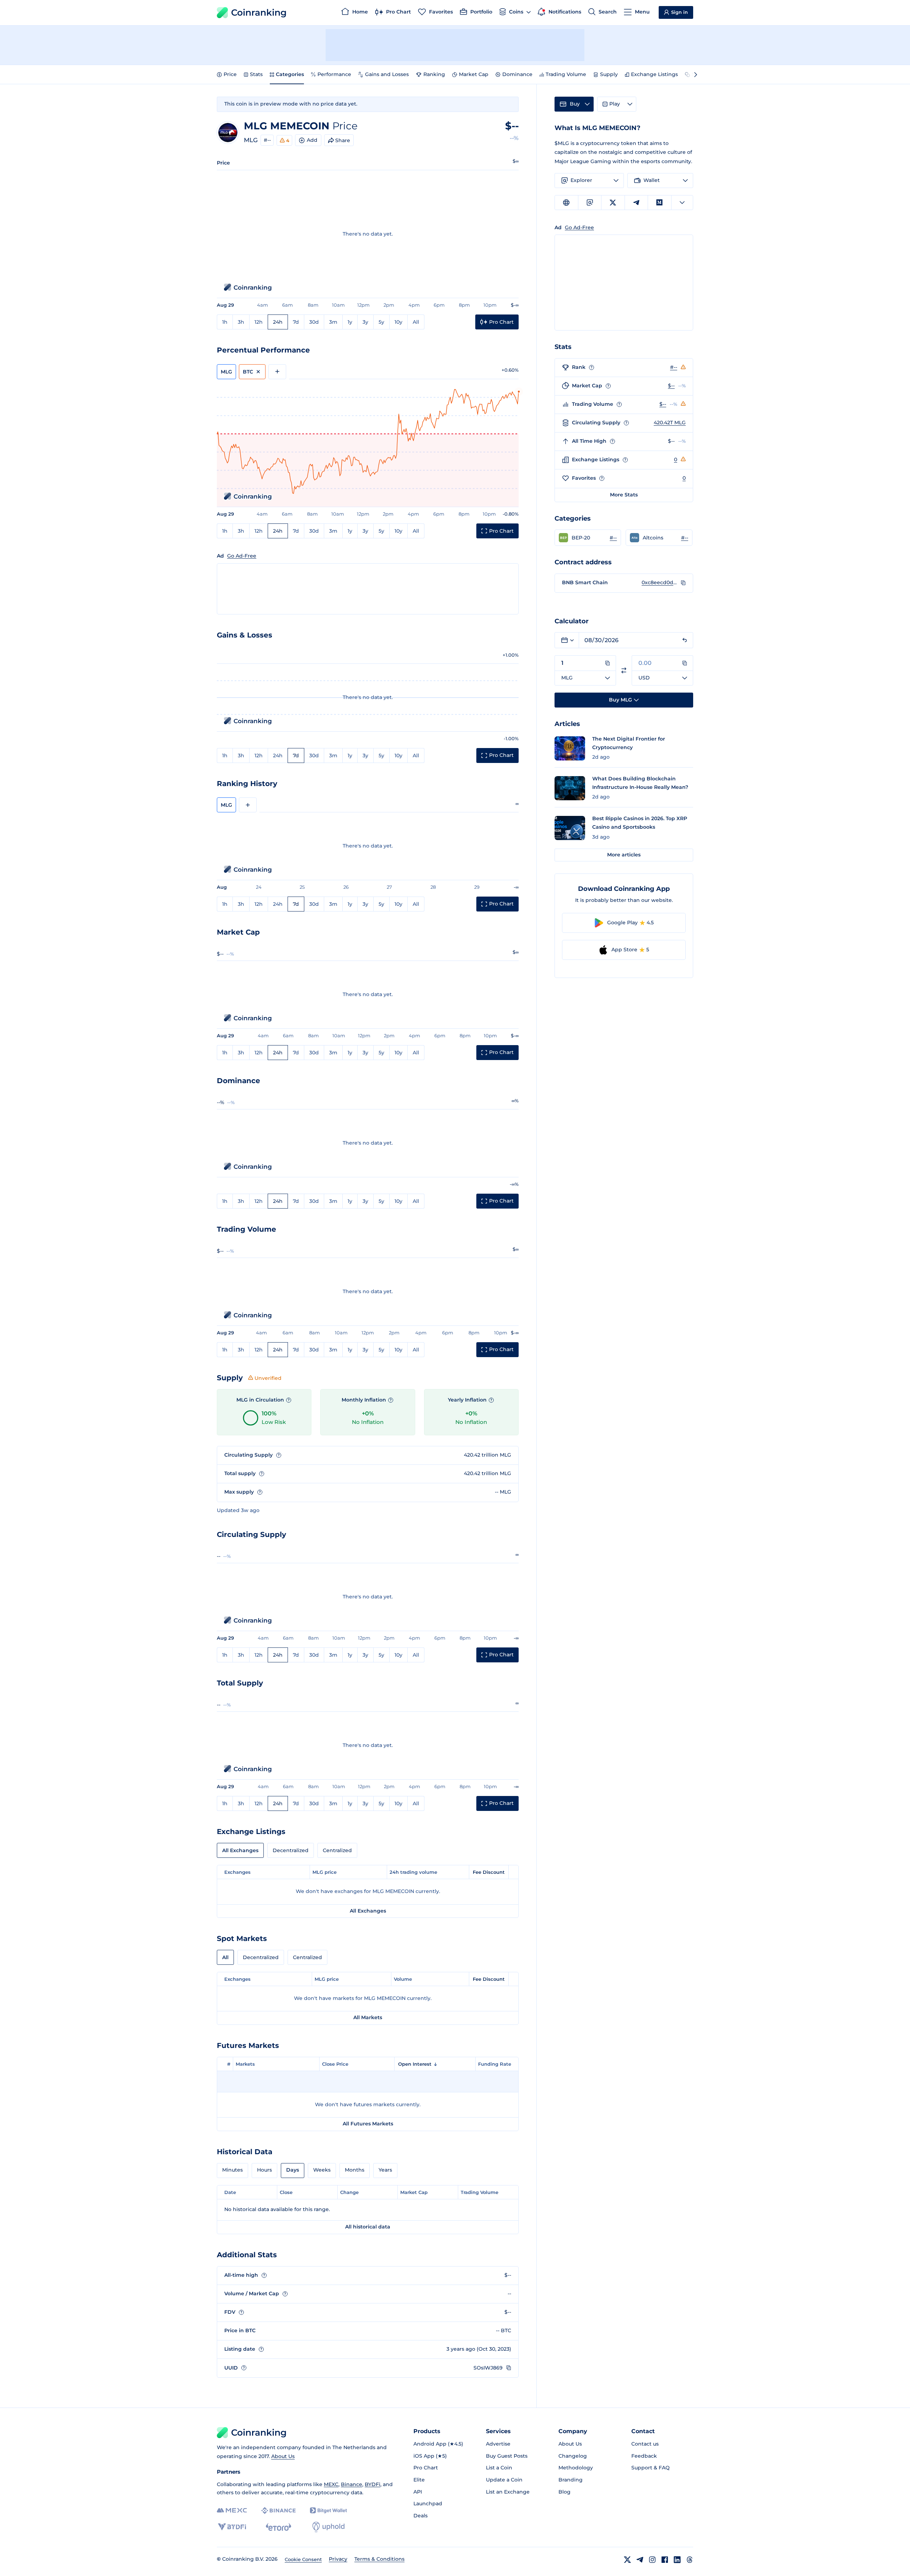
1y (350, 322)
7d (296, 322)
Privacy (338, 2559)
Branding (571, 2480)
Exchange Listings (654, 74)
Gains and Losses (387, 74)
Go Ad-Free (242, 556)
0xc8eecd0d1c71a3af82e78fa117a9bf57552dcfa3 (659, 582)
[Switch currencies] (624, 670)
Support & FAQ (651, 2468)
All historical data (368, 2227)
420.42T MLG (670, 423)
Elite (419, 2480)
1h (225, 322)
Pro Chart (426, 2468)
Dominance (517, 74)
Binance (352, 2484)
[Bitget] (328, 2510)
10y (398, 322)
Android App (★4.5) (438, 2444)
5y (381, 322)
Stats (256, 74)
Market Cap (474, 74)
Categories (290, 74)
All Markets (368, 2017)
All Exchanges (240, 1850)
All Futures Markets (368, 2124)
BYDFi (373, 2484)
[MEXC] (232, 2510)
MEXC (331, 2484)
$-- (671, 386)
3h (241, 322)
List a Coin (499, 2468)
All (416, 322)
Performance (334, 74)
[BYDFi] (232, 2527)
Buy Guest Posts (507, 2456)
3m (333, 322)
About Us (283, 2456)
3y (365, 322)
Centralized (337, 1850)
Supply (609, 74)
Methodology (576, 2468)
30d (314, 322)
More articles (624, 855)
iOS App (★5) (430, 2456)
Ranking (434, 74)
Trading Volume (566, 74)
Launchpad (428, 2504)
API (418, 2492)
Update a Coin (504, 2480)
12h (259, 322)
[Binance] (279, 2511)
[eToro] (279, 2527)
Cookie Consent (303, 2559)
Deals (421, 2516)
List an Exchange (508, 2492)
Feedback (644, 2456)
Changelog (573, 2456)
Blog (564, 2492)
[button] (588, 538)
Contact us (645, 2444)
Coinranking (259, 12)
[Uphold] (328, 2527)
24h (278, 322)
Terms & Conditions (379, 2559)
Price (230, 74)
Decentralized (291, 1850)
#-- (267, 140)
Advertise (498, 2444)
